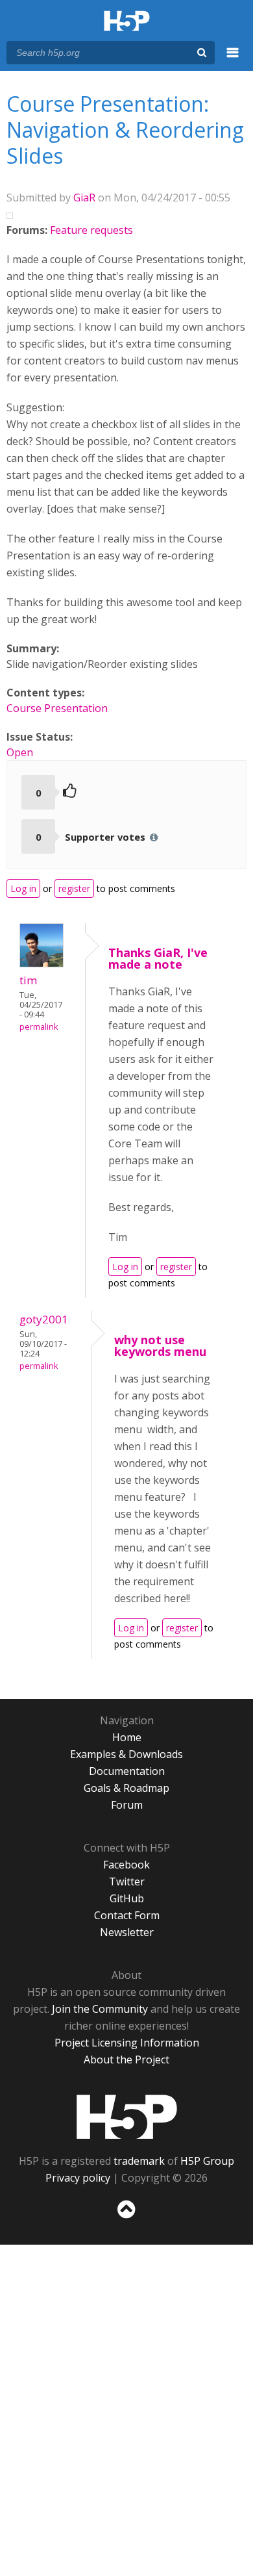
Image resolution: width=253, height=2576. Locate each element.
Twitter (127, 1881)
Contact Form (127, 1915)
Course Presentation (57, 708)
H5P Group (207, 2161)
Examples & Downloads (126, 1754)
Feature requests (91, 230)
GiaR (84, 198)
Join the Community (100, 2009)
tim (29, 980)
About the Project (126, 2060)
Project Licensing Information (127, 2043)
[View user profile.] (42, 963)
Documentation (127, 1771)
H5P (127, 2117)
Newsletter (127, 1932)
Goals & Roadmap (126, 1788)
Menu (233, 60)
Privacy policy (78, 2178)
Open (20, 752)
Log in (23, 888)
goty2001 (44, 1319)
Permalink (39, 1027)
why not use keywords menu (160, 1345)
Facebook (126, 1865)
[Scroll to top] (126, 2219)
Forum (127, 1805)
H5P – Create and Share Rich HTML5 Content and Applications (127, 22)
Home (127, 1737)
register (74, 888)
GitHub (127, 1898)
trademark (139, 2161)
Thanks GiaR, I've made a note (158, 958)
